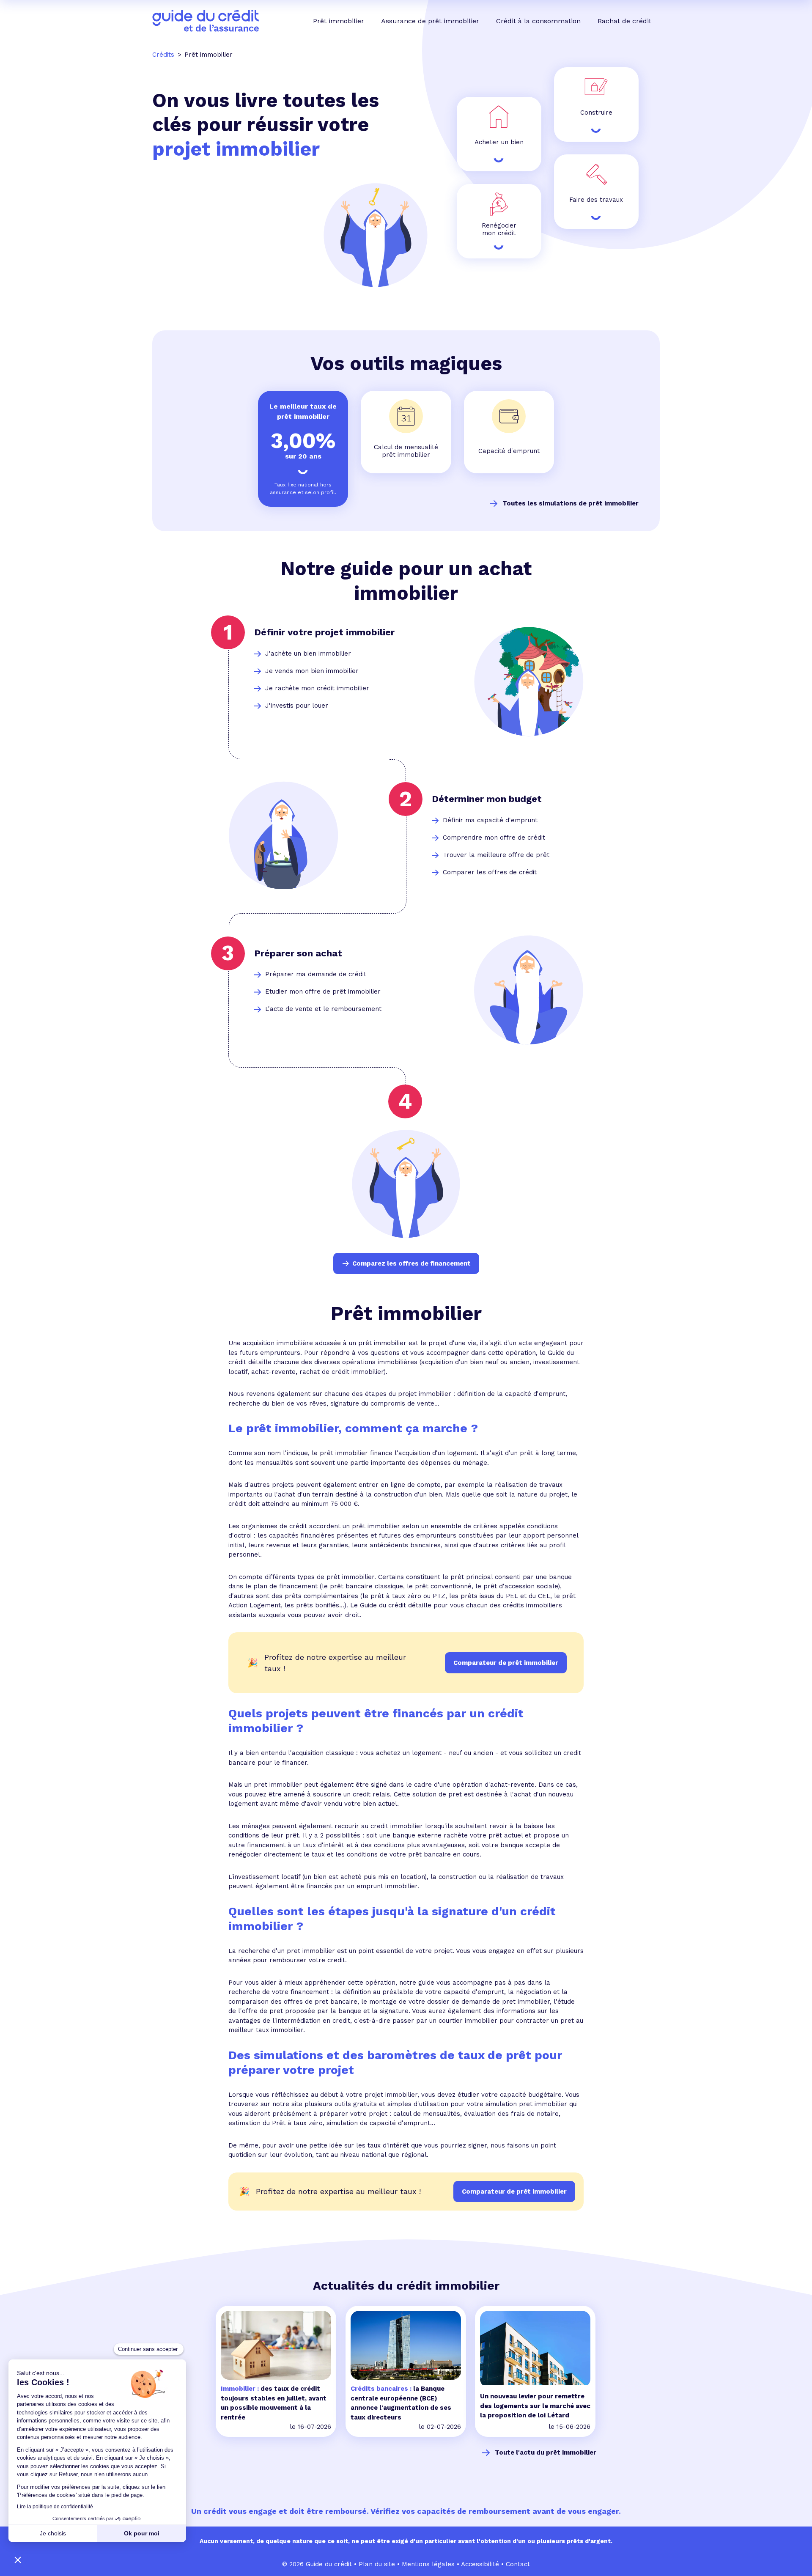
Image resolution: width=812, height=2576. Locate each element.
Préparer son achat (298, 953)
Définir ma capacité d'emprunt (490, 820)
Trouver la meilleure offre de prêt (496, 855)
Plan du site (377, 2564)
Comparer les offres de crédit (490, 872)
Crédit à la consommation (538, 21)
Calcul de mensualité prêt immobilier (406, 451)
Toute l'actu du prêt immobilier (546, 2452)
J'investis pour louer (297, 706)
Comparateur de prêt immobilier (514, 2192)
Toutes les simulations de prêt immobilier (571, 503)
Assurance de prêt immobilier (430, 21)
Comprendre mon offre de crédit (494, 838)
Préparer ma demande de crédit (316, 974)
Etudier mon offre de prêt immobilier (323, 991)
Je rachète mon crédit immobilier (317, 688)
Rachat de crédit (624, 21)
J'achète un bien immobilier (308, 654)
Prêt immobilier (339, 21)
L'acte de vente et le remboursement (323, 1009)
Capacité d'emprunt (509, 451)
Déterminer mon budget (487, 799)
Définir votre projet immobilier (324, 632)
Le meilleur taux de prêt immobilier (303, 411)
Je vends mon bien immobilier (312, 671)
